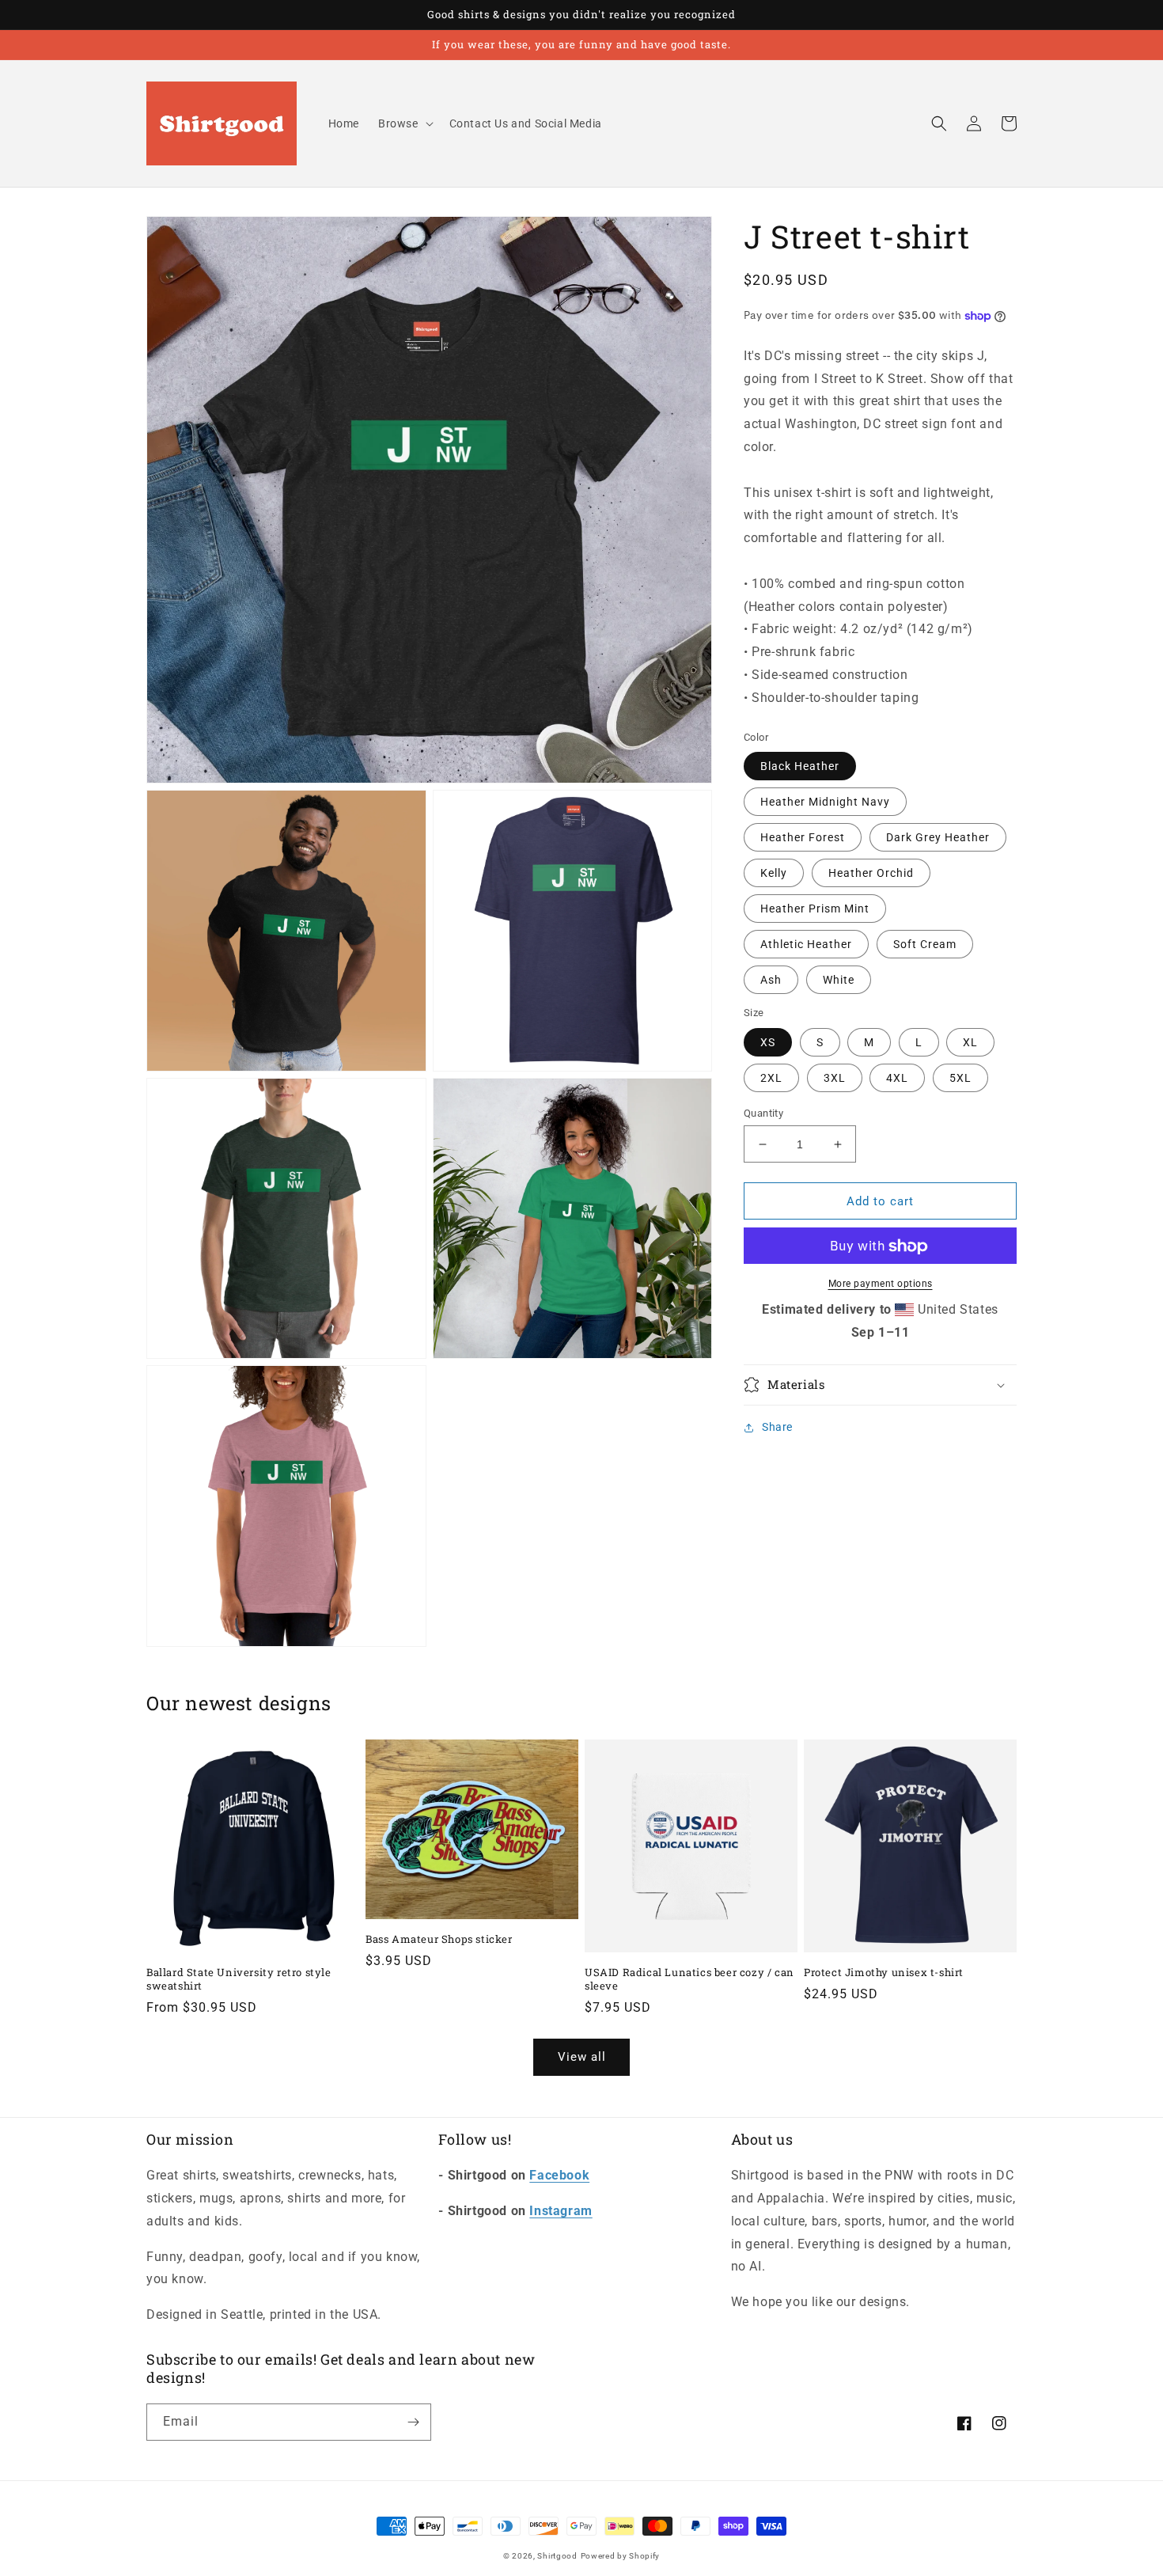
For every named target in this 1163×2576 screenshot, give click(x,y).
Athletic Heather (806, 945)
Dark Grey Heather (938, 838)
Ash (771, 981)
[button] (404, 123)
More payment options (881, 1284)
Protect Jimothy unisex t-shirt (884, 1973)
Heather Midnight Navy (825, 802)
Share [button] (777, 1427)
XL (970, 1042)
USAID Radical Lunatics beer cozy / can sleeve (689, 1979)
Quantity (763, 1113)
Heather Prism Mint (815, 909)
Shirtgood (557, 2556)
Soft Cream (925, 945)
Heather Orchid (871, 874)
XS (768, 1042)
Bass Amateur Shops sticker (439, 1939)
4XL (897, 1078)
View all (582, 2057)
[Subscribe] (413, 2422)
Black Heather (800, 767)
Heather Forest (803, 838)
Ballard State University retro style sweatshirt (239, 1979)
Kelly (774, 874)
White (839, 981)
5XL (960, 1078)
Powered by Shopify (621, 2556)
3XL (835, 1078)
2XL (771, 1078)
